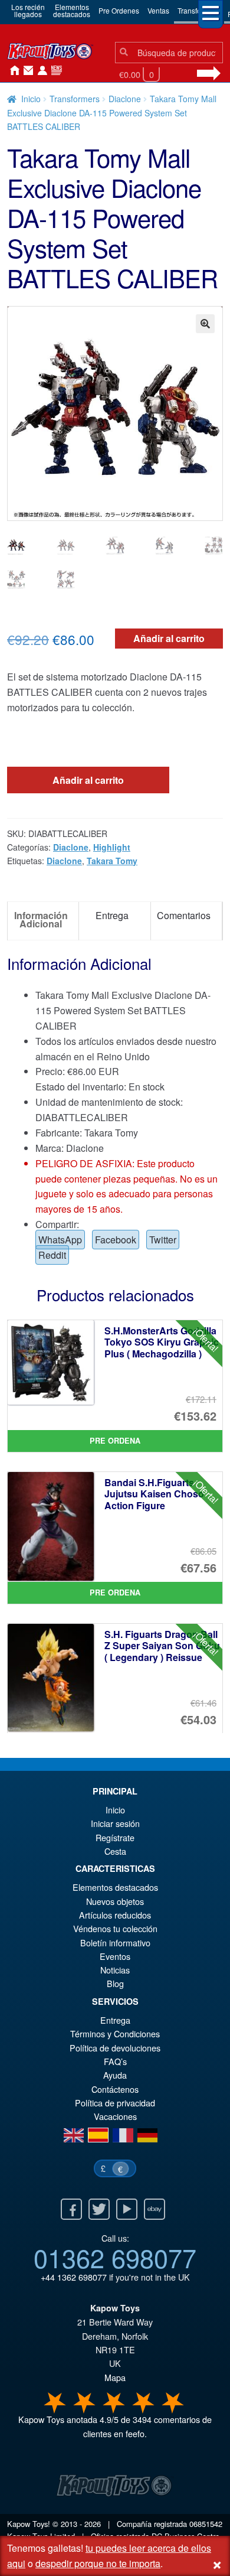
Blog (115, 1983)
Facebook (116, 1240)
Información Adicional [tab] (41, 919)
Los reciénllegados (28, 10)
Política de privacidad (115, 2103)
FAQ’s (115, 2061)
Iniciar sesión (40, 71)
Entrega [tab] (112, 915)
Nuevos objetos (115, 1901)
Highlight (112, 847)
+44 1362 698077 (74, 2277)
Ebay (155, 2209)
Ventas (158, 10)
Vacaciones (115, 2116)
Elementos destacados (115, 1887)
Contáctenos (26, 71)
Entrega (115, 2020)
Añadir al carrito (169, 638)
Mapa (115, 2377)
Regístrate (115, 1837)
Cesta (115, 1851)
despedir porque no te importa (98, 2563)
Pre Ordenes (119, 10)
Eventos (115, 1956)
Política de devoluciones (115, 2048)
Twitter (163, 1240)
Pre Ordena (115, 1441)
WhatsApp (60, 1240)
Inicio (12, 71)
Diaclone (125, 99)
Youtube (127, 2209)
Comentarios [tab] (184, 915)
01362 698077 (115, 2257)
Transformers (75, 99)
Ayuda (115, 2075)
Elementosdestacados (72, 10)
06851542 (206, 2524)
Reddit (52, 1255)
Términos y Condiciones (115, 2033)
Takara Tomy (112, 861)
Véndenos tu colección (115, 1928)
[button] (205, 324)
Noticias (54, 71)
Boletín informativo (115, 1942)
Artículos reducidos (115, 1915)
